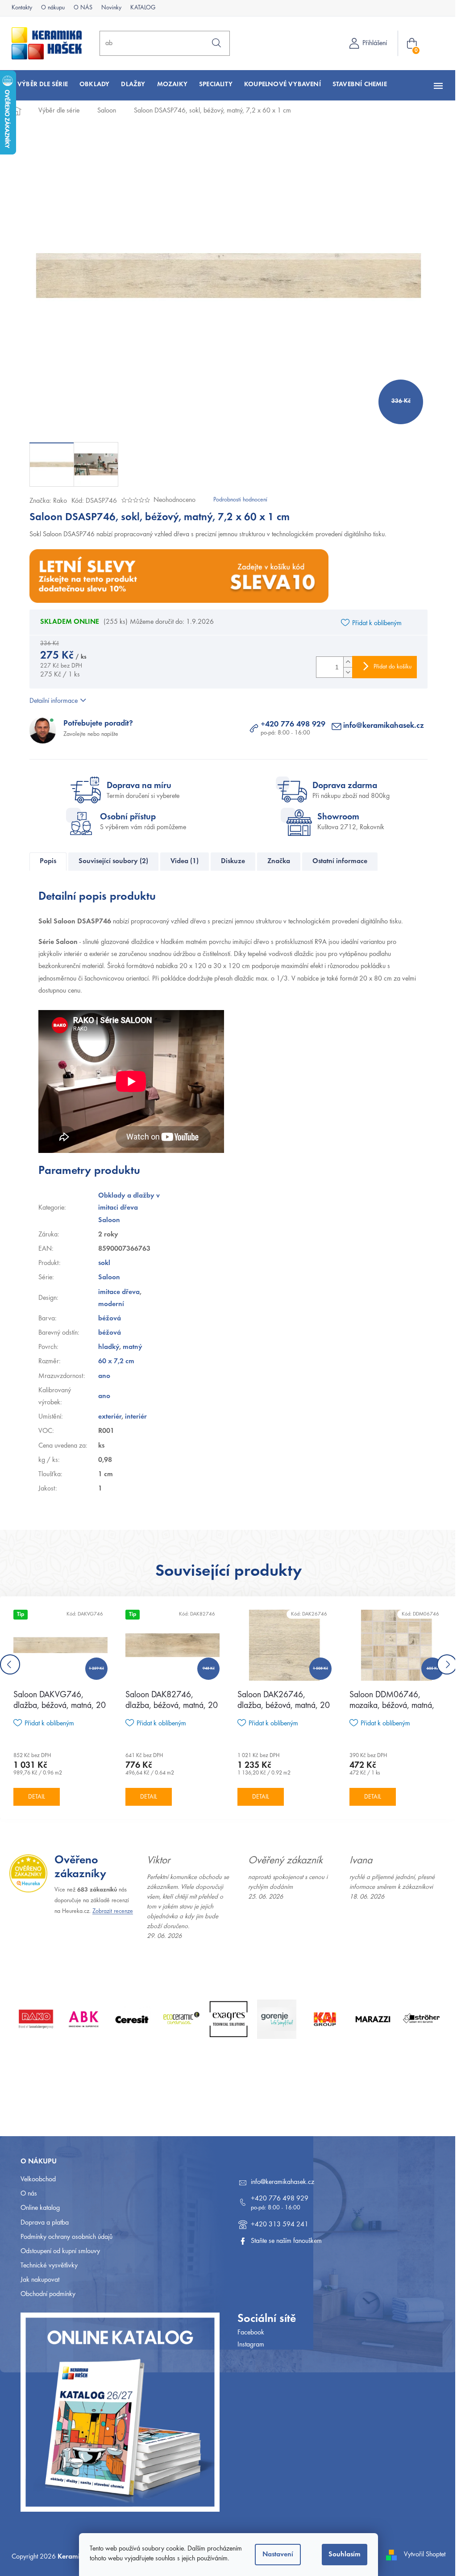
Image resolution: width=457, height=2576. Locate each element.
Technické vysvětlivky (46, 2266)
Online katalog (37, 2208)
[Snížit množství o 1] (345, 672)
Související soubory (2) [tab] (110, 861)
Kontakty (19, 8)
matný (129, 1347)
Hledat (213, 43)
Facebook (248, 2333)
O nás (26, 2194)
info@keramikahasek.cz (380, 726)
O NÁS (80, 8)
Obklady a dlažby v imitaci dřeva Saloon (125, 1208)
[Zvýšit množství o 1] (345, 662)
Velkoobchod (35, 2179)
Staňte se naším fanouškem (283, 2241)
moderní (108, 1304)
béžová (106, 1319)
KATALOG (140, 8)
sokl (101, 1263)
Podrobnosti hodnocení (237, 500)
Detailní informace (50, 701)
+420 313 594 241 (276, 2225)
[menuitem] (39, 85)
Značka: (45, 501)
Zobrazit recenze (110, 1912)
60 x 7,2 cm (113, 1361)
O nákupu (50, 8)
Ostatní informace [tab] (337, 861)
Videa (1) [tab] (181, 861)
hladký (105, 1347)
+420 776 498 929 (290, 725)
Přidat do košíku (389, 667)
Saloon (106, 1278)
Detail (37, 1797)
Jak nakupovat (37, 2280)
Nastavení (275, 2555)
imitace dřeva (115, 1292)
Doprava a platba (42, 2223)
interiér (132, 1417)
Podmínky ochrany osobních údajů (63, 2237)
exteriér (106, 1417)
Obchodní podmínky (45, 2294)
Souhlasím (341, 2555)
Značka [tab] (276, 861)
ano (101, 1376)
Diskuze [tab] (230, 861)
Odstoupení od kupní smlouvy (57, 2251)
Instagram (248, 2345)
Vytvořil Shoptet (422, 2555)
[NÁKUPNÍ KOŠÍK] (411, 44)
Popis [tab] (45, 861)
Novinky (108, 8)
